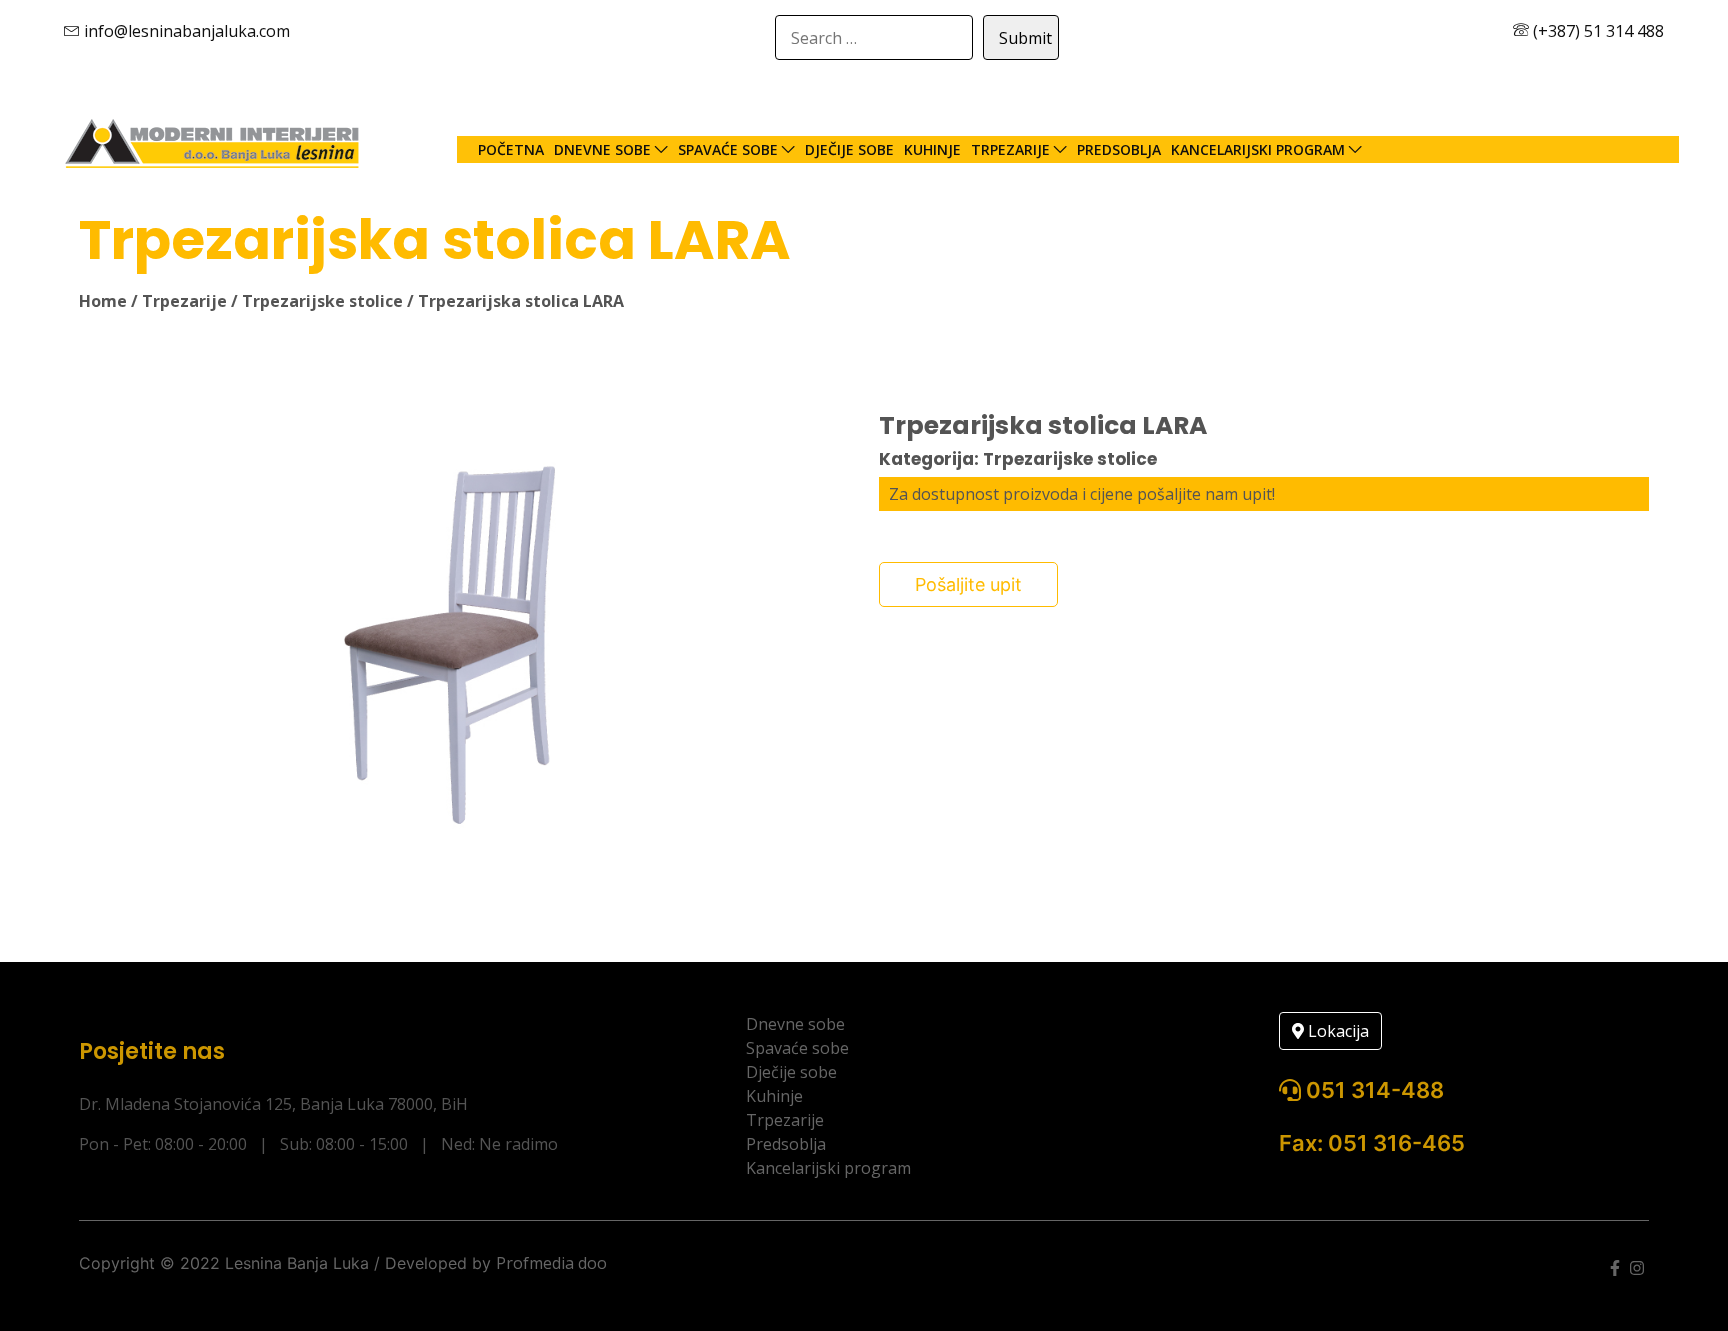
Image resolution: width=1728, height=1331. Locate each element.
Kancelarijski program (1258, 149)
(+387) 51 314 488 (1596, 31)
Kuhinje (932, 149)
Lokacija (1336, 1031)
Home (103, 301)
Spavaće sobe (728, 149)
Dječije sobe (849, 149)
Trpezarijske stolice (322, 301)
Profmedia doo (551, 1263)
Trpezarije (1010, 149)
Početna (511, 149)
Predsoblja (1119, 149)
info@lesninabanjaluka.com (185, 31)
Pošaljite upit (968, 584)
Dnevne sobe (602, 149)
